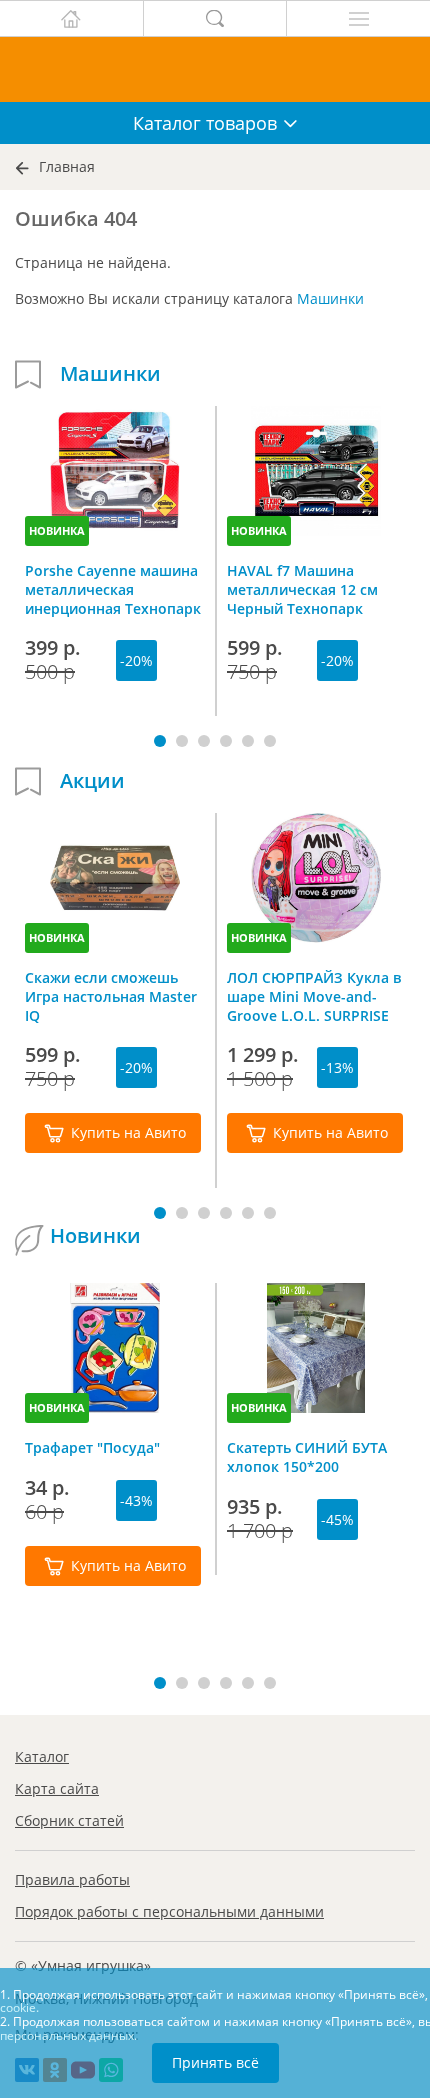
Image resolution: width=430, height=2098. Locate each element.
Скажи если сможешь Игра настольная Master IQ (111, 996)
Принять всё (215, 2062)
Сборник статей (69, 1820)
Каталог (42, 1756)
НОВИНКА (57, 530)
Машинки (330, 298)
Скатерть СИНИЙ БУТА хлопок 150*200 (307, 1457)
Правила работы (72, 1879)
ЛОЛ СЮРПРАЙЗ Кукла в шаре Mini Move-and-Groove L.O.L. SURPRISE (314, 996)
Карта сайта (57, 1788)
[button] (160, 741)
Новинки (95, 1236)
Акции (92, 781)
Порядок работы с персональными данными (169, 1911)
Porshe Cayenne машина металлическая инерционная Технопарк (113, 589)
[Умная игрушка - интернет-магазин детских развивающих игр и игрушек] (215, 69)
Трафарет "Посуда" (92, 1447)
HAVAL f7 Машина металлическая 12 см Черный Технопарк (302, 589)
